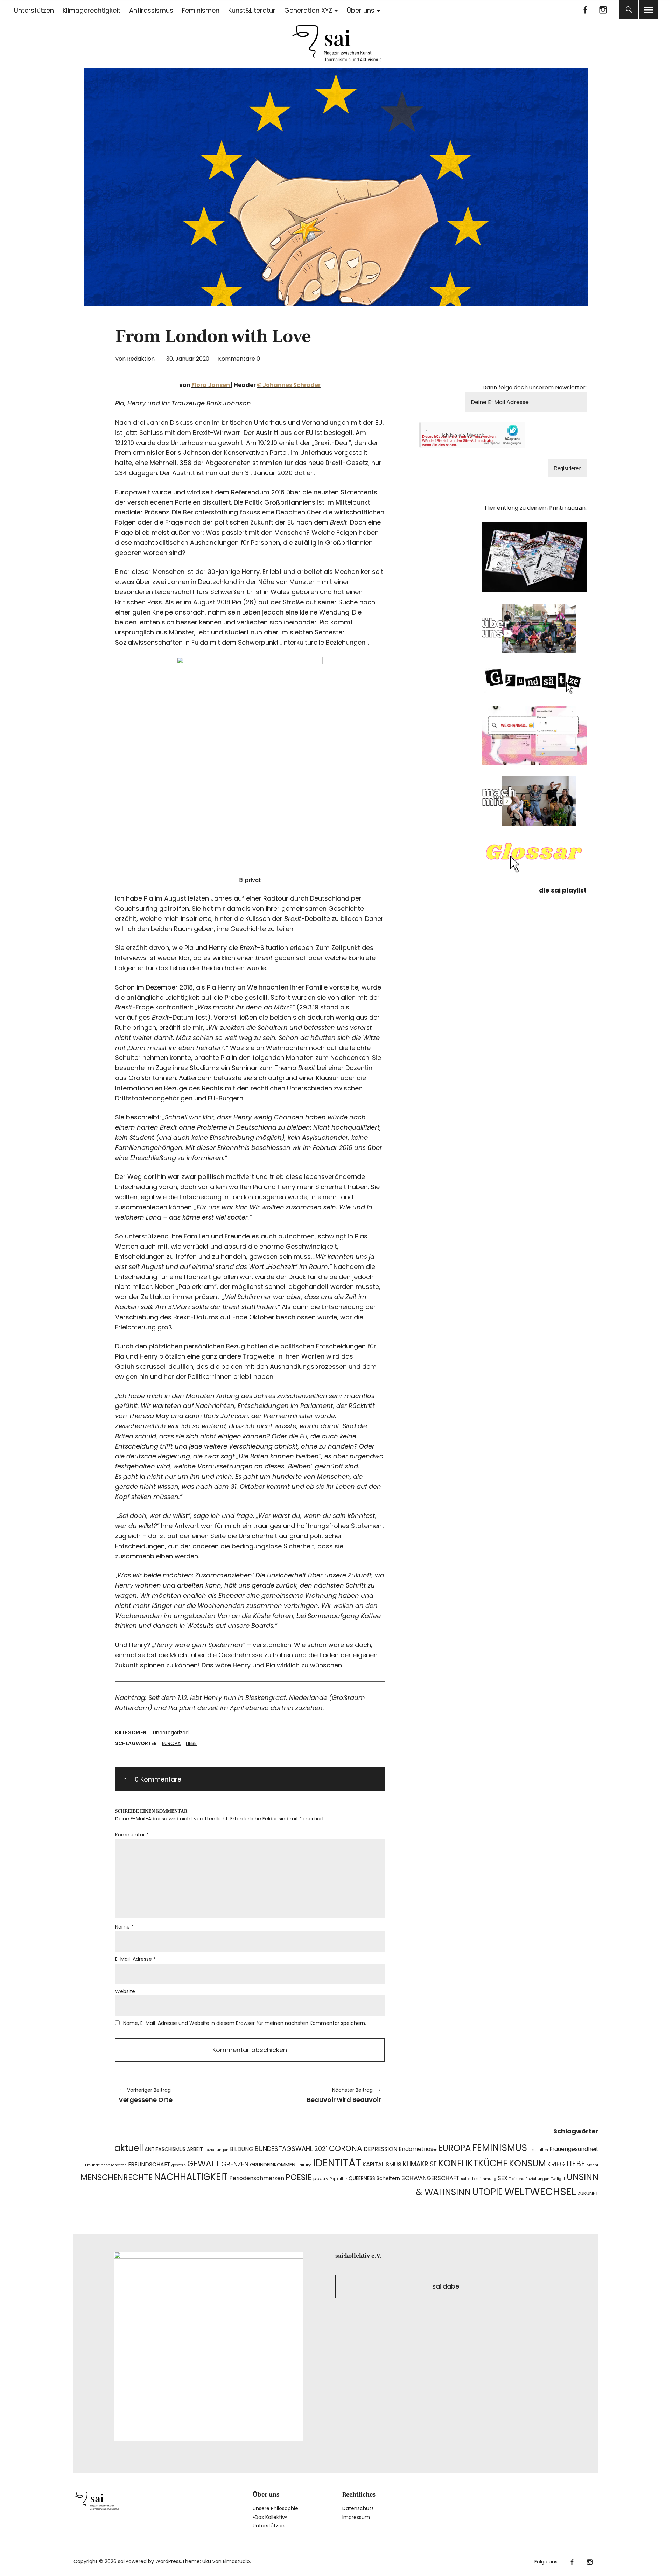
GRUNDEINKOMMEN (273, 2165)
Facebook (585, 10)
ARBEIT (195, 2149)
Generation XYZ (308, 10)
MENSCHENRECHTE (117, 2177)
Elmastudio (236, 2561)
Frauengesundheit (574, 2149)
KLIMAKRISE (420, 2164)
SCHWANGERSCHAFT (430, 2178)
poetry (321, 2178)
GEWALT (204, 2163)
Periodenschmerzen (257, 2178)
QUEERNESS (362, 2178)
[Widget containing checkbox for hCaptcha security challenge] (473, 435)
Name (124, 1927)
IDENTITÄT (337, 2163)
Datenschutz (358, 2508)
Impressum (356, 2517)
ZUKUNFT (588, 2193)
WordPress (168, 2561)
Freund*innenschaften (106, 2165)
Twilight (558, 2179)
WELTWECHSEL (540, 2191)
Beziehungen (216, 2150)
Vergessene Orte (146, 2095)
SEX (503, 2178)
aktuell (129, 2148)
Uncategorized (171, 1733)
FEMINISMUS (500, 2148)
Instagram (603, 10)
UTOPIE (488, 2192)
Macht (593, 2165)
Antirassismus (151, 10)
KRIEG (556, 2164)
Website (125, 1991)
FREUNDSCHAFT (149, 2164)
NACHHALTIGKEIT (191, 2177)
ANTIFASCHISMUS (165, 2149)
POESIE (299, 2177)
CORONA (346, 2148)
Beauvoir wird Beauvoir (319, 2095)
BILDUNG (242, 2149)
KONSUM (527, 2163)
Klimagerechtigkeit (92, 10)
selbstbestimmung (479, 2179)
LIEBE (191, 1743)
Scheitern (388, 2178)
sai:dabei (446, 2286)
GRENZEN (235, 2164)
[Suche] (629, 10)
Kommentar (132, 1835)
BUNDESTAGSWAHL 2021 (291, 2149)
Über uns (361, 10)
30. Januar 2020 (188, 359)
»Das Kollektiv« (270, 2517)
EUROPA (171, 1743)
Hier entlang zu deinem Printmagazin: (536, 508)
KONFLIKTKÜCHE (473, 2163)
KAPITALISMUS (382, 2164)
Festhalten (538, 2150)
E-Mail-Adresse (135, 1959)
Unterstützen (34, 10)
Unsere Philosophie (275, 2508)
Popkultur (338, 2179)
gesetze (179, 2165)
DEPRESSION (380, 2149)
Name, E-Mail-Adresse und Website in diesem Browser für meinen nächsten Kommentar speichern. (245, 2023)
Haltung (304, 2165)
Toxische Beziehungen (529, 2179)
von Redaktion (135, 359)
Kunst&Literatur (252, 10)
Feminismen (201, 10)
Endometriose (418, 2149)
